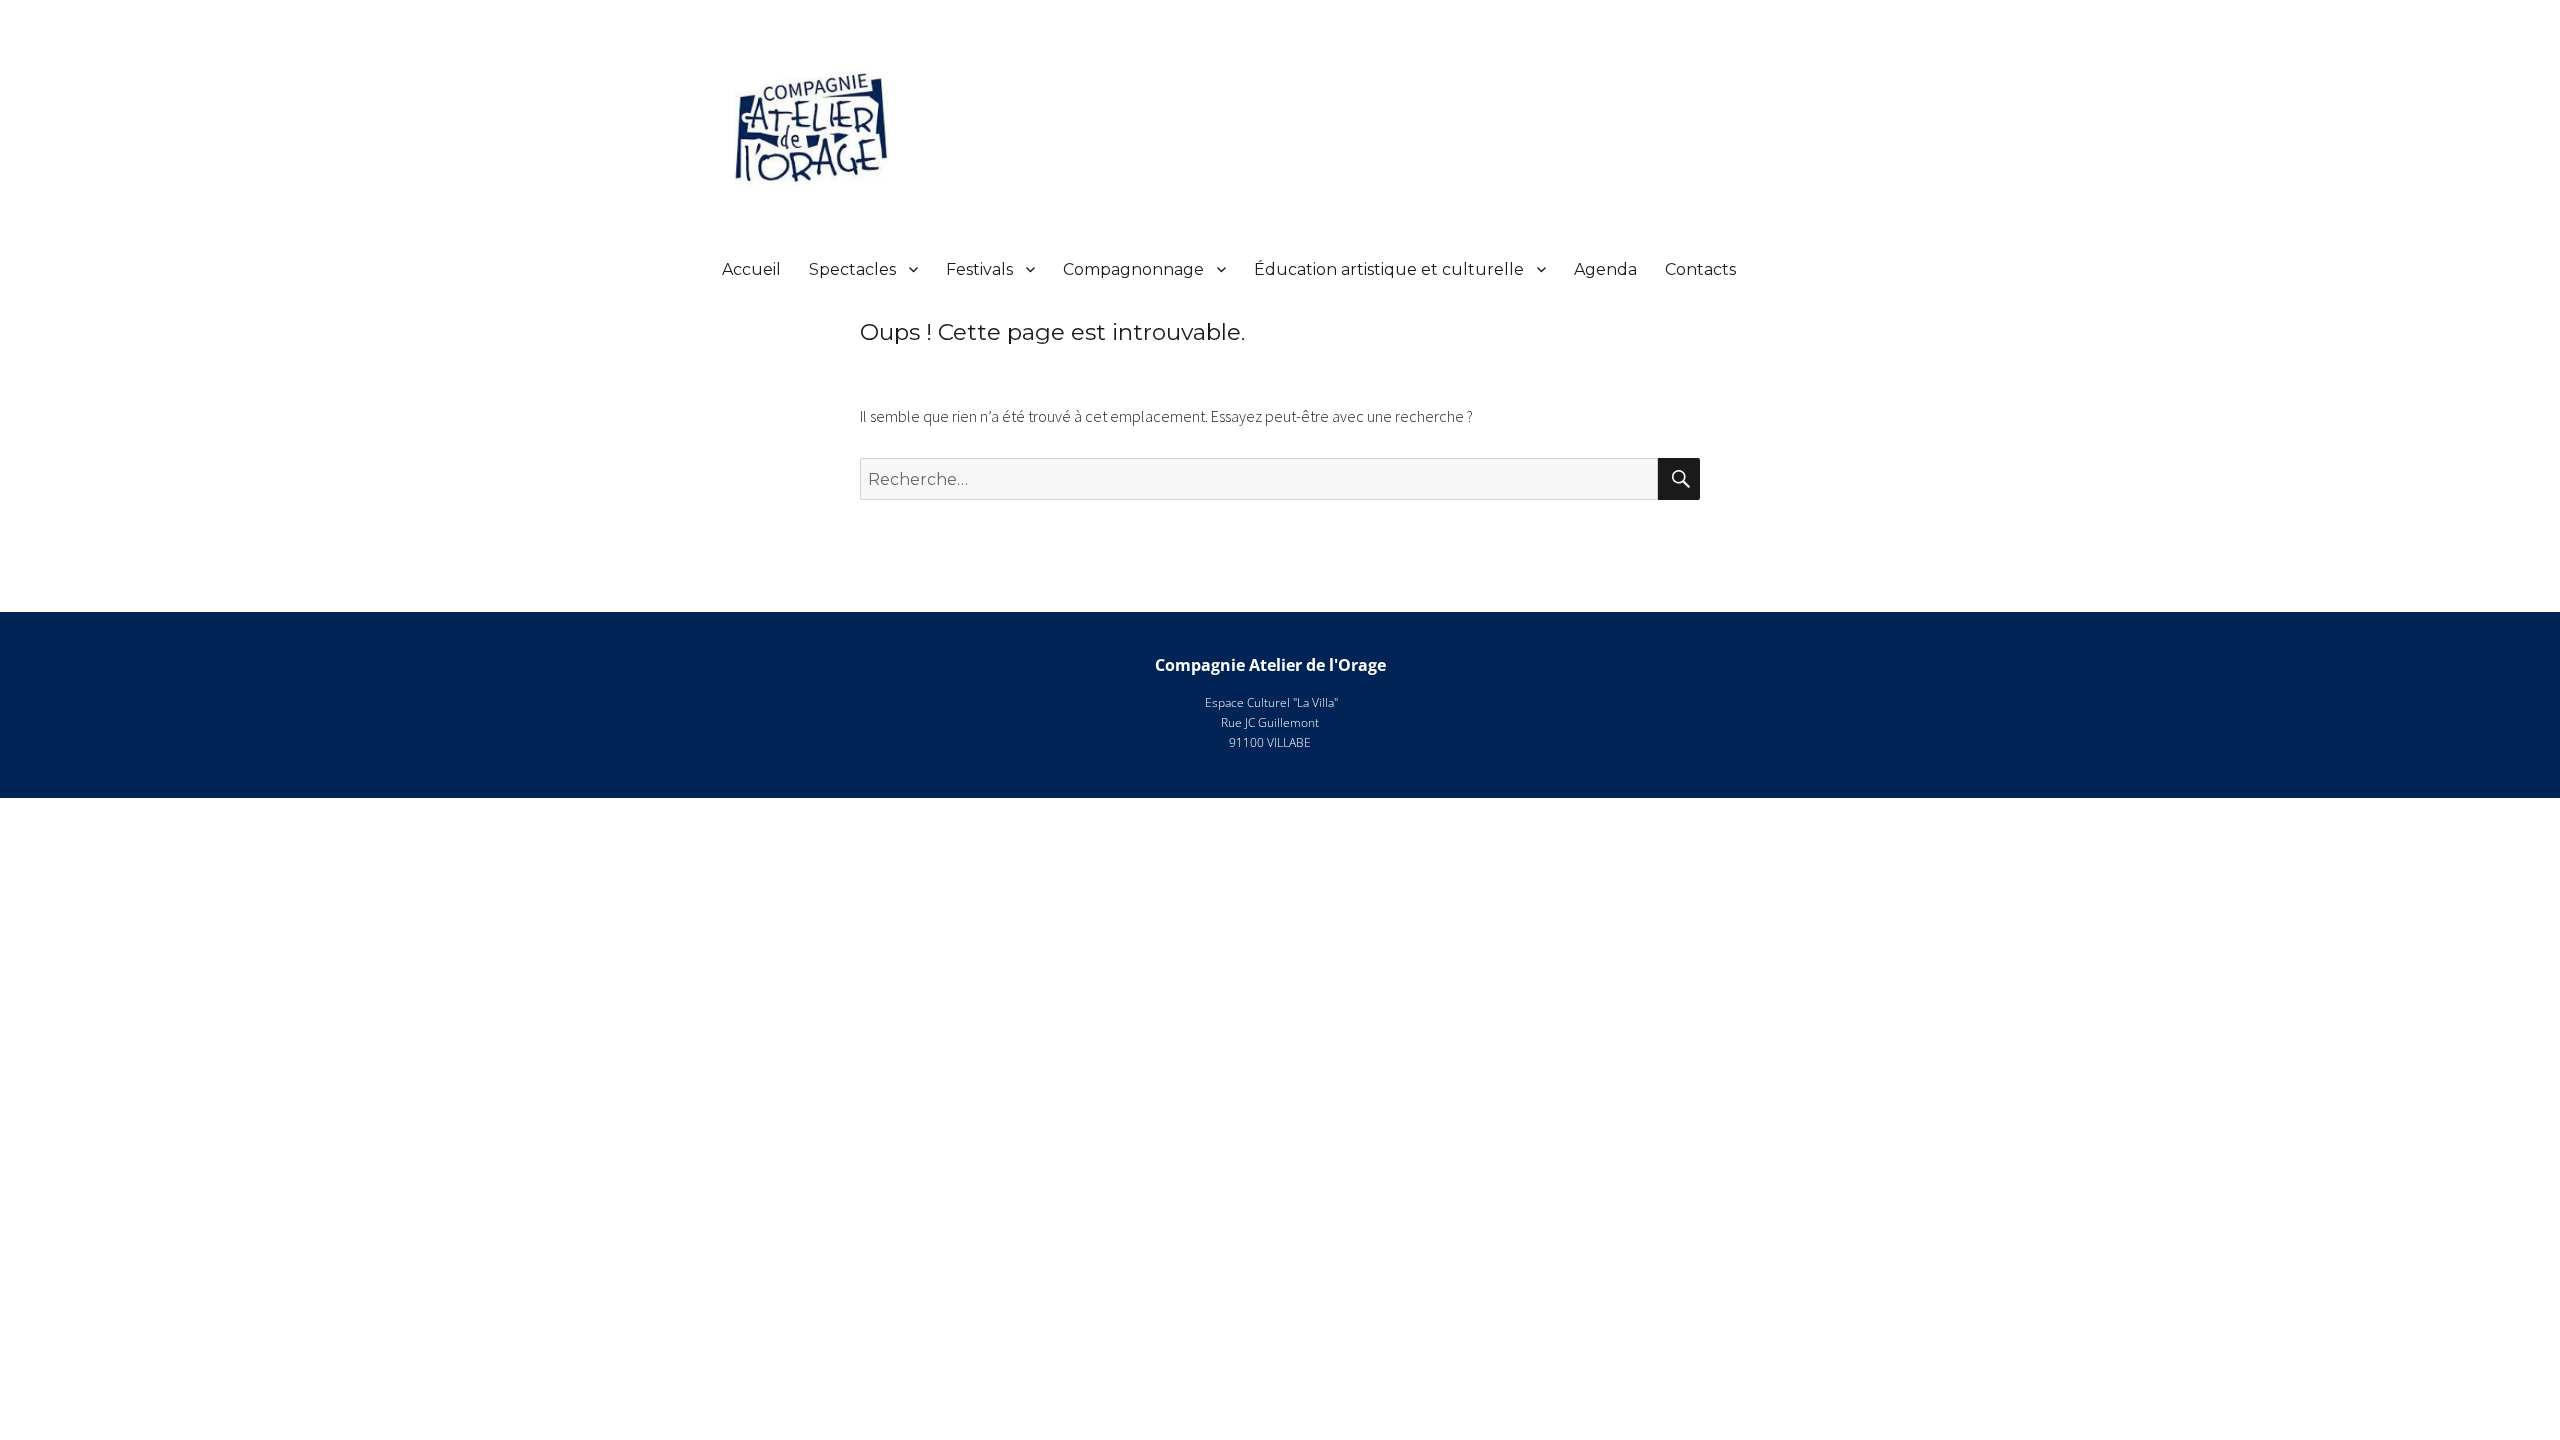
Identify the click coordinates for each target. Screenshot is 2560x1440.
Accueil (751, 269)
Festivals (979, 269)
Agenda (1605, 269)
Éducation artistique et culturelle (1389, 269)
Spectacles (852, 269)
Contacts (1700, 269)
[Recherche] (1679, 479)
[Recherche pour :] (1259, 479)
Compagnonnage (1133, 269)
